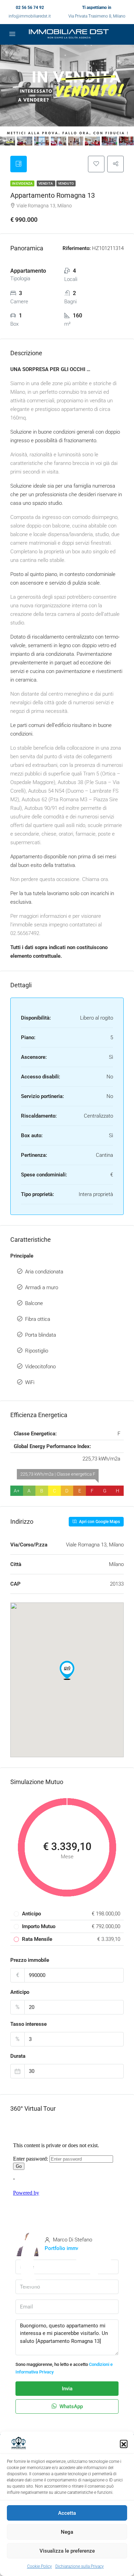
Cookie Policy (40, 2566)
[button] (124, 2444)
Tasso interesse (29, 2024)
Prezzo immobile (30, 1960)
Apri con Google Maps (99, 1522)
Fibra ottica (38, 1319)
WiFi (30, 1382)
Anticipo (20, 1992)
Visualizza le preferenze (67, 2551)
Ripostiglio (37, 1351)
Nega (67, 2532)
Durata (18, 2056)
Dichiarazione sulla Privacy (80, 2566)
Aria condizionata (44, 1272)
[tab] (19, 164)
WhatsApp (70, 2406)
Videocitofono (40, 1367)
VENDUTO (66, 183)
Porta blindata (41, 1335)
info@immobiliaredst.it (30, 16)
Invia (67, 2389)
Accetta (67, 2513)
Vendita (46, 183)
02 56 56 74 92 (30, 8)
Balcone (34, 1303)
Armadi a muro (42, 1287)
